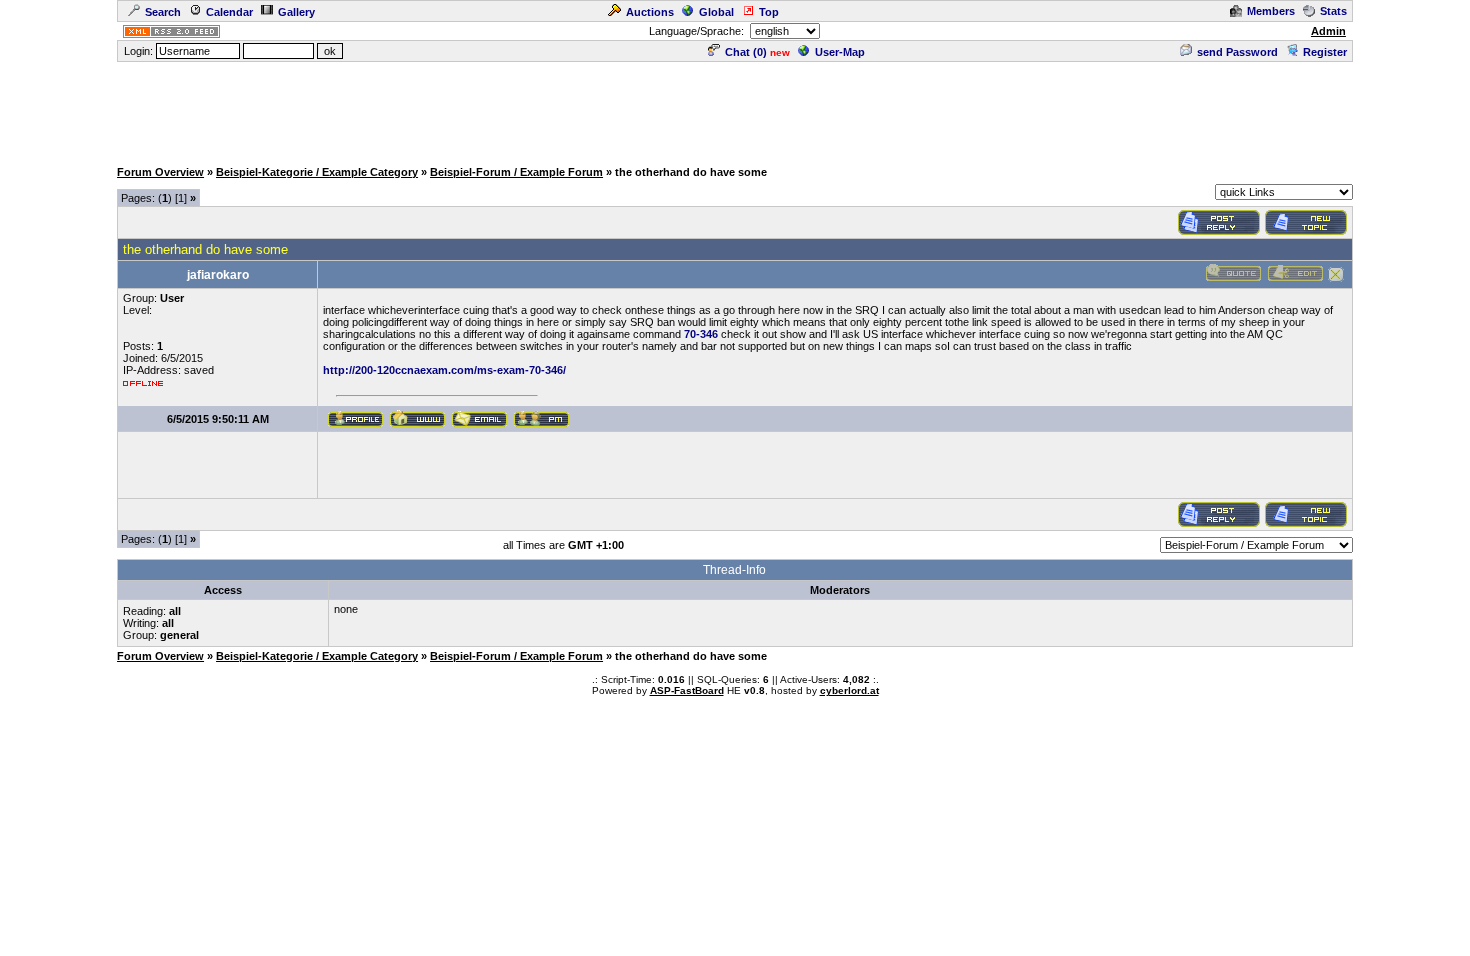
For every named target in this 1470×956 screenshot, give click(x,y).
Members (1271, 11)
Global (716, 12)
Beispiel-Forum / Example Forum (516, 172)
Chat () (746, 52)
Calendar (229, 12)
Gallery (296, 12)
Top (769, 12)
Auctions (650, 12)
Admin (1328, 31)
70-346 (701, 334)
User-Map (840, 52)
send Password (1237, 52)
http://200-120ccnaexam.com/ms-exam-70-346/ (444, 370)
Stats (1333, 11)
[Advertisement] (735, 109)
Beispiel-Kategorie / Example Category (317, 172)
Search (163, 12)
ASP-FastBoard (687, 690)
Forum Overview (160, 172)
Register (1325, 52)
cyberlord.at (849, 690)
